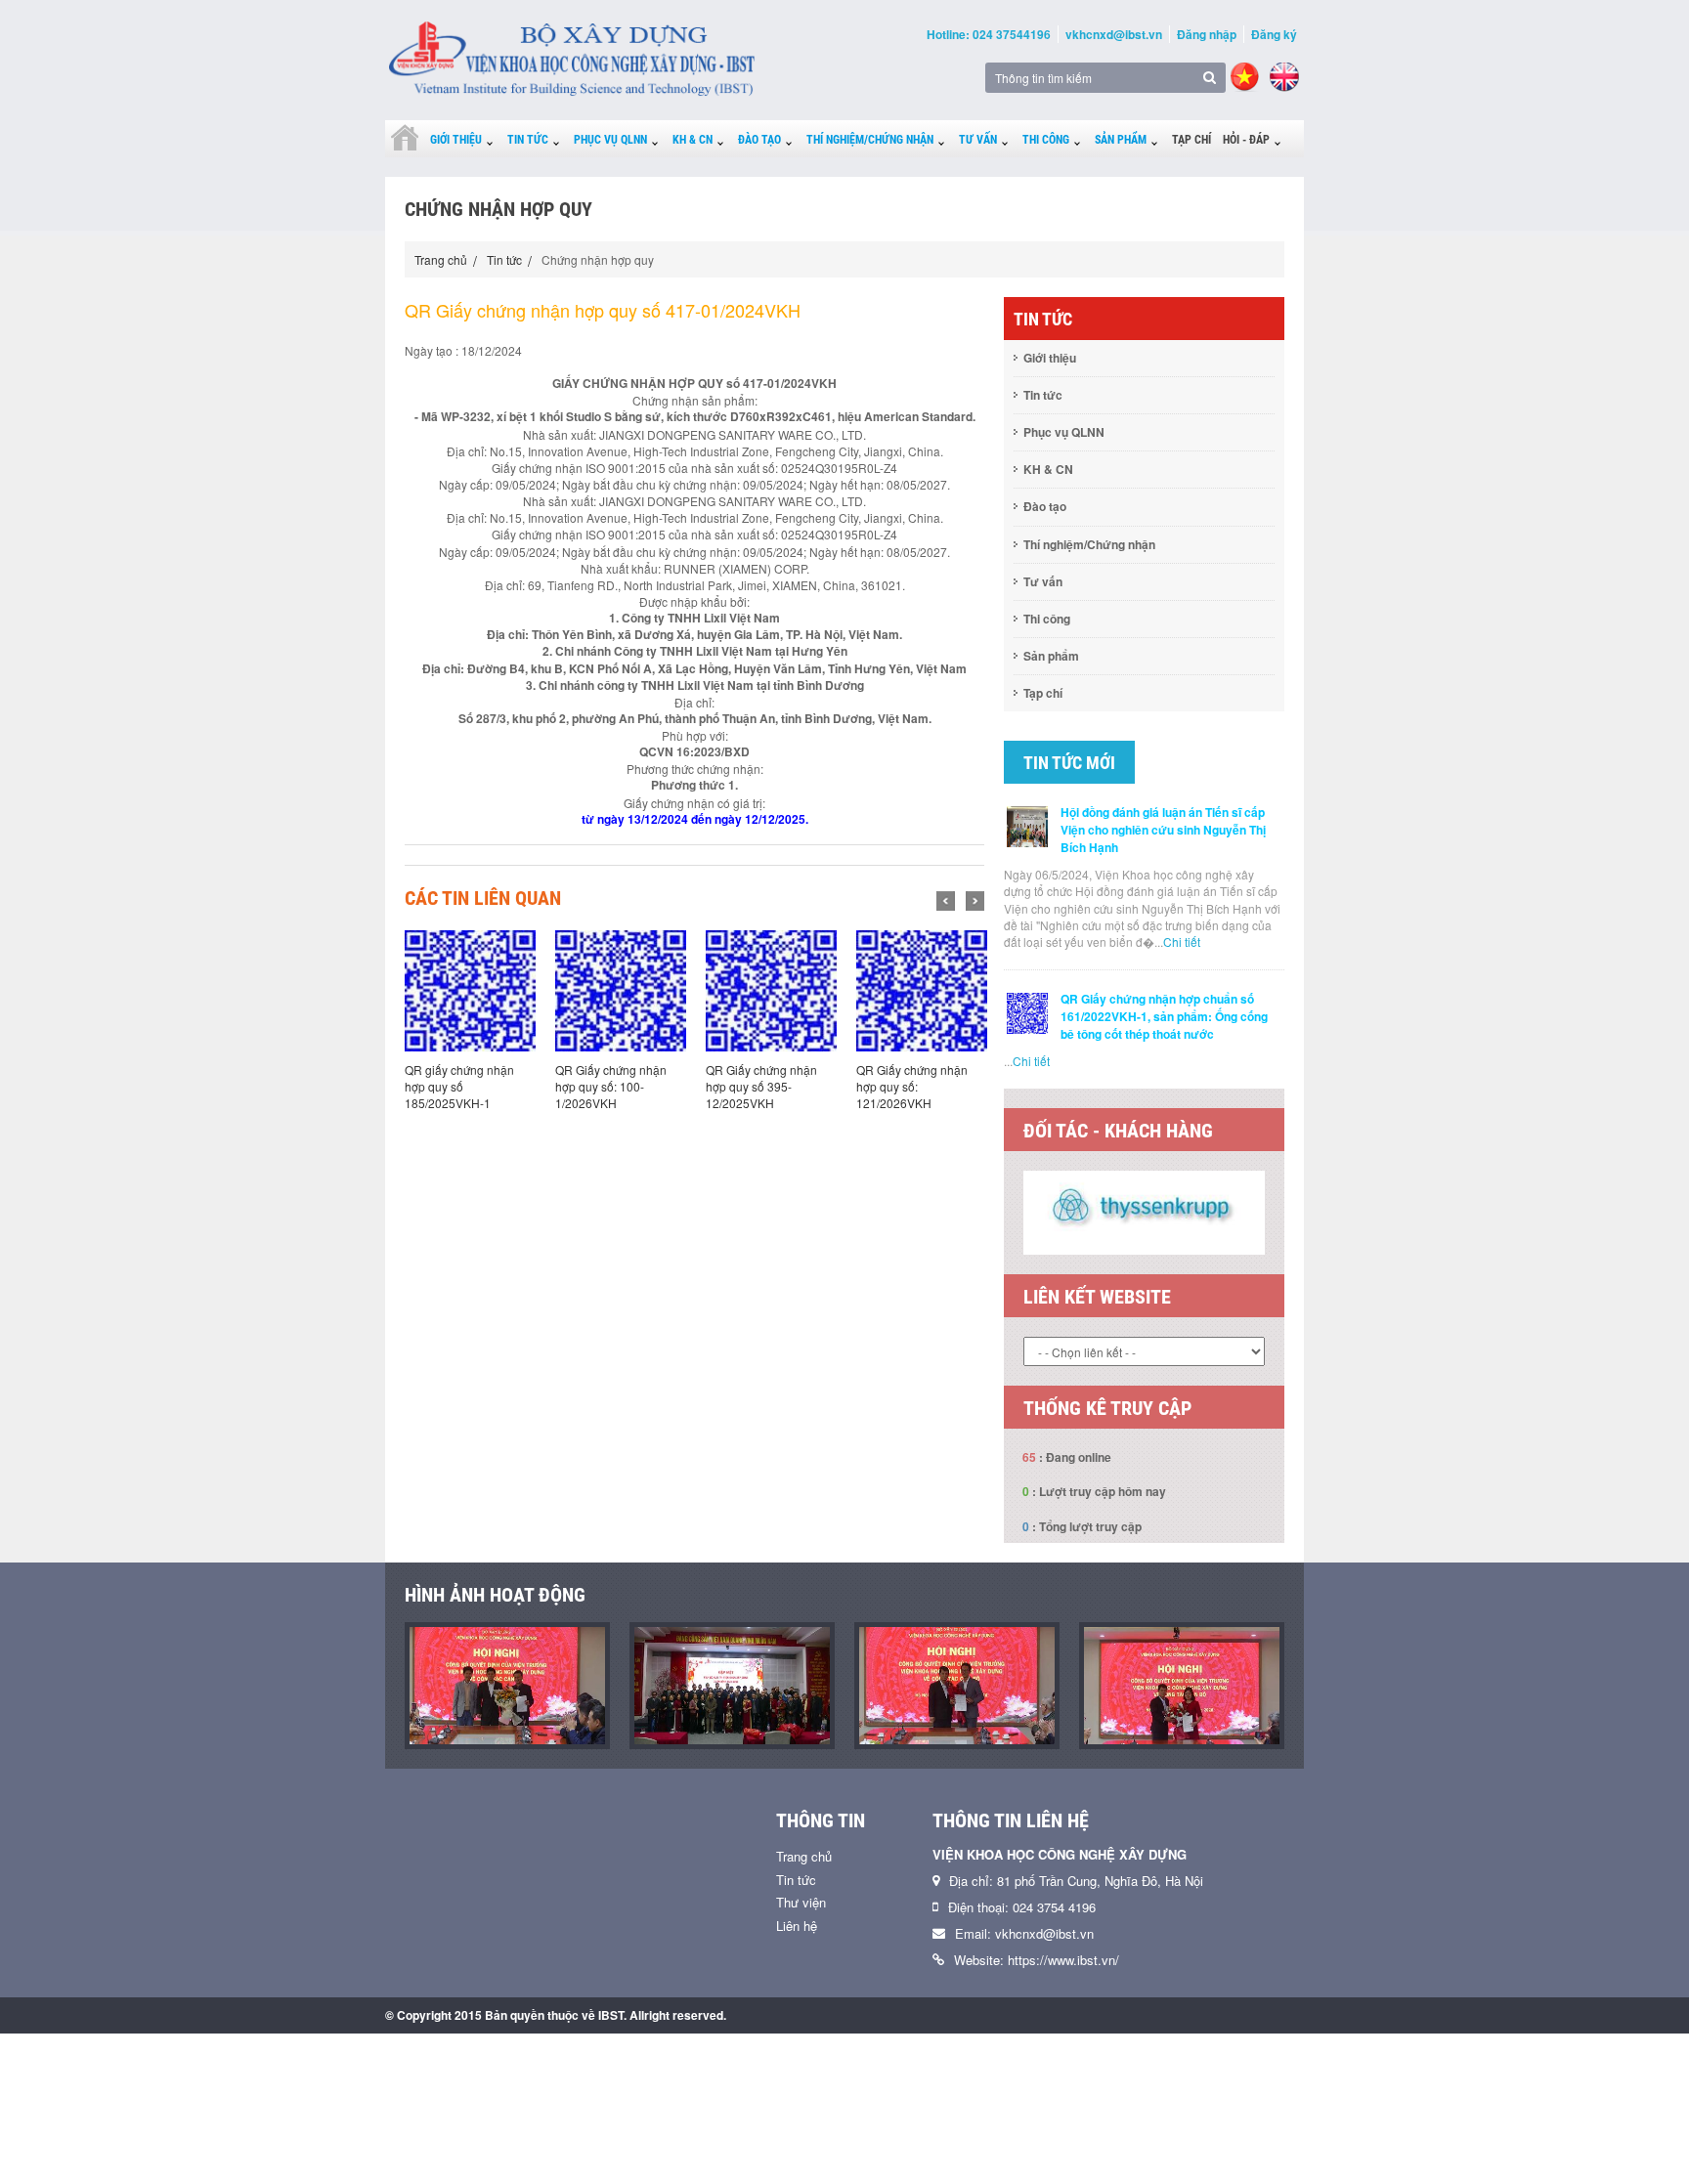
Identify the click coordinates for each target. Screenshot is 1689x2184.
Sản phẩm (1121, 140)
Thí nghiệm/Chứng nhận (870, 140)
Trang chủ (441, 259)
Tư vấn (978, 140)
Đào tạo (759, 140)
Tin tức (528, 140)
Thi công (1046, 140)
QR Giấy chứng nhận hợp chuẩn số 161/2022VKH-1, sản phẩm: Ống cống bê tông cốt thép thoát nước (1164, 1016)
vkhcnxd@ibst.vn (1114, 34)
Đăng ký (1274, 34)
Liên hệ (797, 1926)
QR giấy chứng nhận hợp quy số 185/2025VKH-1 (459, 1086)
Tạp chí (1191, 140)
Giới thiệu (456, 140)
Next (975, 901)
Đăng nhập (1207, 34)
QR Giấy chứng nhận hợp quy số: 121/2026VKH (912, 1086)
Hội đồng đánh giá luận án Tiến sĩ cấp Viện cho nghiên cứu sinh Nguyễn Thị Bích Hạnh (1163, 830)
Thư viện (801, 1902)
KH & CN (693, 140)
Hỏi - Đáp (1246, 140)
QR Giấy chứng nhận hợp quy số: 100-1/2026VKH (611, 1086)
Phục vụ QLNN (610, 140)
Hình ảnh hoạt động (495, 1595)
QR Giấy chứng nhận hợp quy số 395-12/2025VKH (761, 1086)
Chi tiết (1182, 942)
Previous (946, 901)
